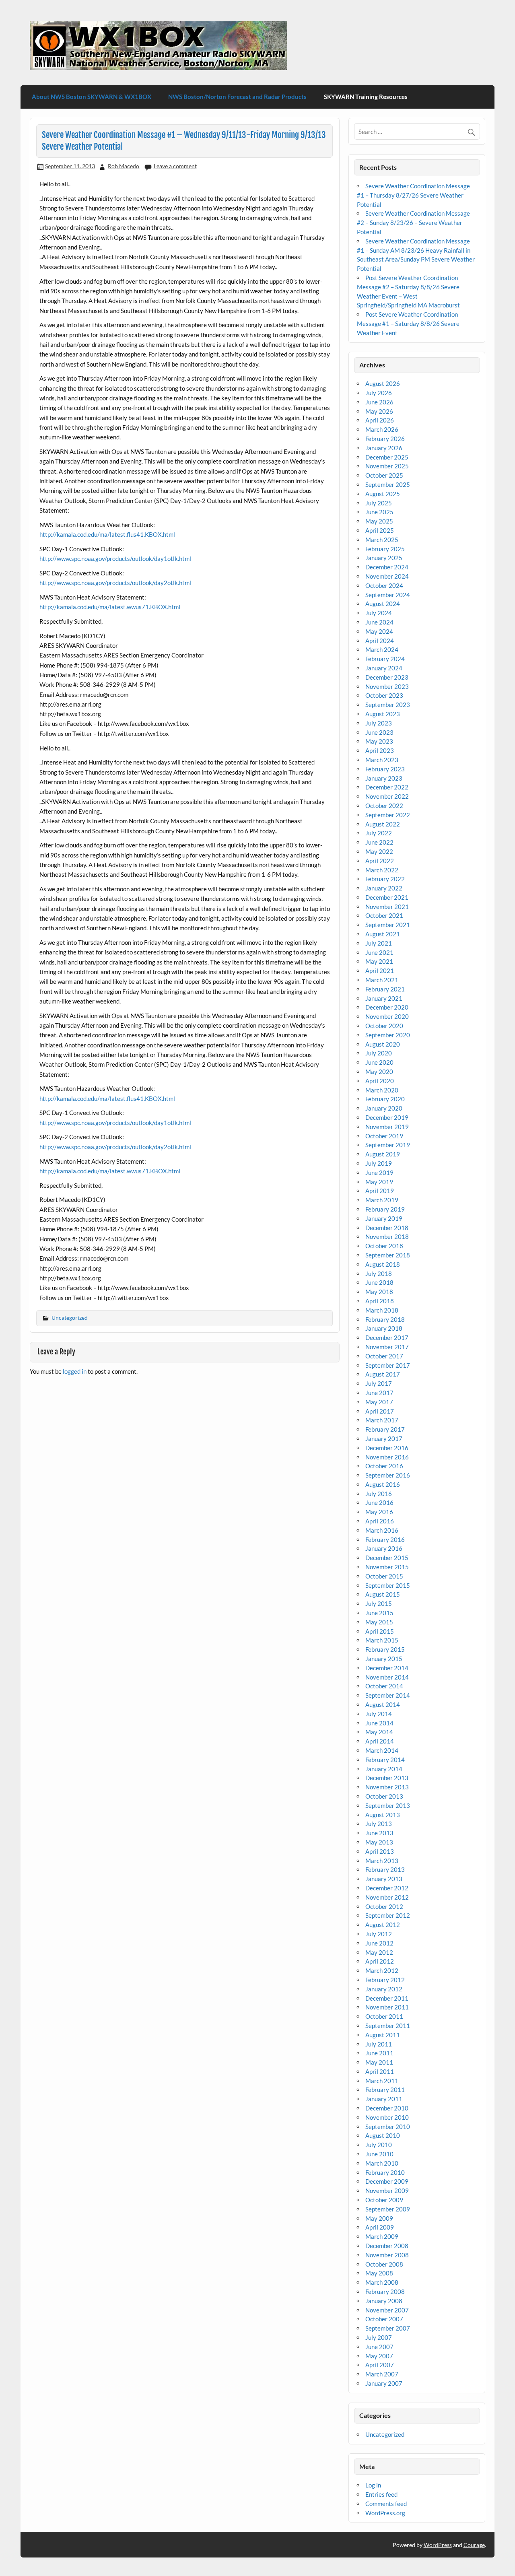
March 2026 (382, 429)
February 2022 (385, 879)
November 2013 (387, 1787)
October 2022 (384, 806)
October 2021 (384, 915)
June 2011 (379, 2053)
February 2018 (385, 1319)
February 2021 (385, 989)
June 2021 (379, 952)
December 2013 (387, 1778)
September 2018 (388, 1255)
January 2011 (384, 2099)
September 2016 (388, 1475)
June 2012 (379, 1943)
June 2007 (379, 2347)
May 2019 (379, 1182)
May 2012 (379, 1952)
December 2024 (387, 567)
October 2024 (384, 585)
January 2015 (384, 1659)
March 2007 (382, 2374)
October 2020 (384, 1026)
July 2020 (379, 1053)
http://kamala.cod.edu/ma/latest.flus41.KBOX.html (107, 534)
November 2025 (387, 466)
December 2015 (387, 1558)
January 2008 (384, 2301)
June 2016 (379, 1502)
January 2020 (384, 1108)
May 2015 (379, 1622)
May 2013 (379, 1842)
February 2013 (385, 1869)
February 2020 (385, 1099)
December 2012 (387, 1888)
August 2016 (383, 1484)
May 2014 (379, 1732)
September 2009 (388, 2209)
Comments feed (386, 2504)
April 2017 (380, 1411)
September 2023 (388, 705)
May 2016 (379, 1512)
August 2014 (383, 1704)
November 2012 (387, 1897)
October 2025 (384, 475)
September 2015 (388, 1585)
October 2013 (384, 1796)
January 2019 (384, 1218)
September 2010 (388, 2127)
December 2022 (387, 787)
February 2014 (385, 1760)
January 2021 (384, 998)
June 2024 (379, 622)
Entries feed (381, 2494)
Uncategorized (70, 1318)
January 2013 (384, 1879)
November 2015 (387, 1567)
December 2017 (387, 1337)
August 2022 (383, 824)
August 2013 (383, 1815)
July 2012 (379, 1934)
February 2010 (385, 2172)
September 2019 (388, 1145)
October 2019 (384, 1136)
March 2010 (382, 2163)
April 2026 (380, 420)
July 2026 (379, 393)
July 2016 (379, 1494)
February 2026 (385, 439)
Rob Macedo (124, 166)
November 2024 (387, 576)
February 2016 (385, 1539)
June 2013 (379, 1833)
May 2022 (379, 851)
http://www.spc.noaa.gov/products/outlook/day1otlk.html (115, 558)
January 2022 (384, 888)
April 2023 (380, 750)
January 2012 (384, 1989)
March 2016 (382, 1530)
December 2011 (387, 1998)
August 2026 (383, 383)
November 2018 (387, 1236)
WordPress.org (385, 2513)
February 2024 (385, 659)
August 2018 (383, 1264)
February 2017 (385, 1429)
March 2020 (382, 1090)
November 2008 (387, 2255)
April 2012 (380, 1961)
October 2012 (384, 1906)
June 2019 (379, 1173)
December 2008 (387, 2246)
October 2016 (384, 1466)
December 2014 (387, 1668)
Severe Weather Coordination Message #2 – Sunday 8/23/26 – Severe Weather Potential (413, 223)
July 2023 (379, 723)
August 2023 (383, 714)
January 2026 (384, 448)
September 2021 (388, 925)
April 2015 (380, 1631)
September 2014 (388, 1695)
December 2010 (387, 2108)
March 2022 (382, 870)
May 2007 (379, 2356)
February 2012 (385, 1980)
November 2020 (387, 1016)
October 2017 (384, 1356)
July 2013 (379, 1824)
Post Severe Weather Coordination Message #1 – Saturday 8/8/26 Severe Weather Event (408, 324)
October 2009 (384, 2200)
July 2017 (379, 1383)
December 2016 (387, 1448)
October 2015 (384, 1576)
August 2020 (383, 1044)
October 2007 (384, 2319)
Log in (373, 2485)
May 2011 (379, 2062)
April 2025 (380, 530)
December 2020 (387, 1007)
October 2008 (384, 2264)
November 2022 (387, 796)
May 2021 (379, 961)
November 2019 (387, 1127)
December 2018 (387, 1228)
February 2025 (385, 549)
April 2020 (380, 1081)
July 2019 (379, 1163)
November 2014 (387, 1677)
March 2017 (382, 1420)
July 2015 (379, 1603)
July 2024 (379, 613)
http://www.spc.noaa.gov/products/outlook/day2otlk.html (115, 583)
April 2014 (380, 1741)
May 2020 (379, 1072)
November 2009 (387, 2191)
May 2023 (379, 741)
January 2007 (384, 2383)
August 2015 (383, 1594)
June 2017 (379, 1393)
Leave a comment (175, 166)
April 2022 (380, 861)
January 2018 (384, 1328)
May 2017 (379, 1402)
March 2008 (382, 2282)
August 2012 (383, 1925)
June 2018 (379, 1282)
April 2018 (380, 1301)
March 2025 (382, 540)
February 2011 (385, 2090)
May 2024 (379, 631)
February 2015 (385, 1649)
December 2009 (387, 2181)
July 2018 (379, 1274)
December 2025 (387, 457)
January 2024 (384, 668)
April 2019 (380, 1191)
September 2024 (388, 595)
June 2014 (379, 1723)
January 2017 (384, 1438)
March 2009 (382, 2236)
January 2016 (384, 1548)
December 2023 (387, 677)
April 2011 (380, 2071)
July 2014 (379, 1714)
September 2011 (388, 2026)
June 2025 (379, 512)
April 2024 (380, 641)
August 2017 (383, 1374)
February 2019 (385, 1209)
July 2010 (379, 2145)
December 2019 (387, 1117)
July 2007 (379, 2337)
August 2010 (383, 2135)
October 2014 (384, 1686)
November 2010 (387, 2117)
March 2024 (382, 649)
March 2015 (382, 1640)
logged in (75, 1371)
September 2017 (388, 1365)
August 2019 (383, 1154)
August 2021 (383, 934)
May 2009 (379, 2218)
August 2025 (383, 494)
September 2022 (388, 815)
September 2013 (388, 1805)
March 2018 (382, 1310)
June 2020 (379, 1062)
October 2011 (384, 2016)
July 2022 (379, 833)
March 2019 (382, 1200)
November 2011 (387, 2007)
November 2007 (387, 2310)
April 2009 (380, 2227)
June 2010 (379, 2154)
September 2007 (388, 2328)
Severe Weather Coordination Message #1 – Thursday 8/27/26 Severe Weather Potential (413, 195)
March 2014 (382, 1750)
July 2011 (379, 2044)
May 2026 (379, 411)
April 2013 (380, 1851)
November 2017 (387, 1347)
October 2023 (384, 695)
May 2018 (379, 1292)
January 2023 (384, 778)
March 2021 (382, 980)
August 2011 (383, 2035)
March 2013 (382, 1861)
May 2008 (379, 2273)
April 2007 (380, 2365)
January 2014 (384, 1769)
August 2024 (383, 604)
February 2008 (385, 2292)
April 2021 (380, 971)
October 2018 (384, 1246)
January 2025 (384, 558)
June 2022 (379, 842)
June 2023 (379, 732)
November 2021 (387, 907)
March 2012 (382, 1970)
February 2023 (385, 769)
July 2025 (379, 503)
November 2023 (387, 686)
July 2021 (379, 943)
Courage (474, 2545)
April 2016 (380, 1521)
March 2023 (382, 760)
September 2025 (388, 484)
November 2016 (387, 1457)
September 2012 (388, 1915)
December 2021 (387, 897)
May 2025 (379, 521)
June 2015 (379, 1613)
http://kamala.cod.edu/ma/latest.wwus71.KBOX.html (110, 607)
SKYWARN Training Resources (366, 97)
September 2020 (388, 1035)
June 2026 (379, 402)
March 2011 (382, 2081)
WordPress (438, 2545)
